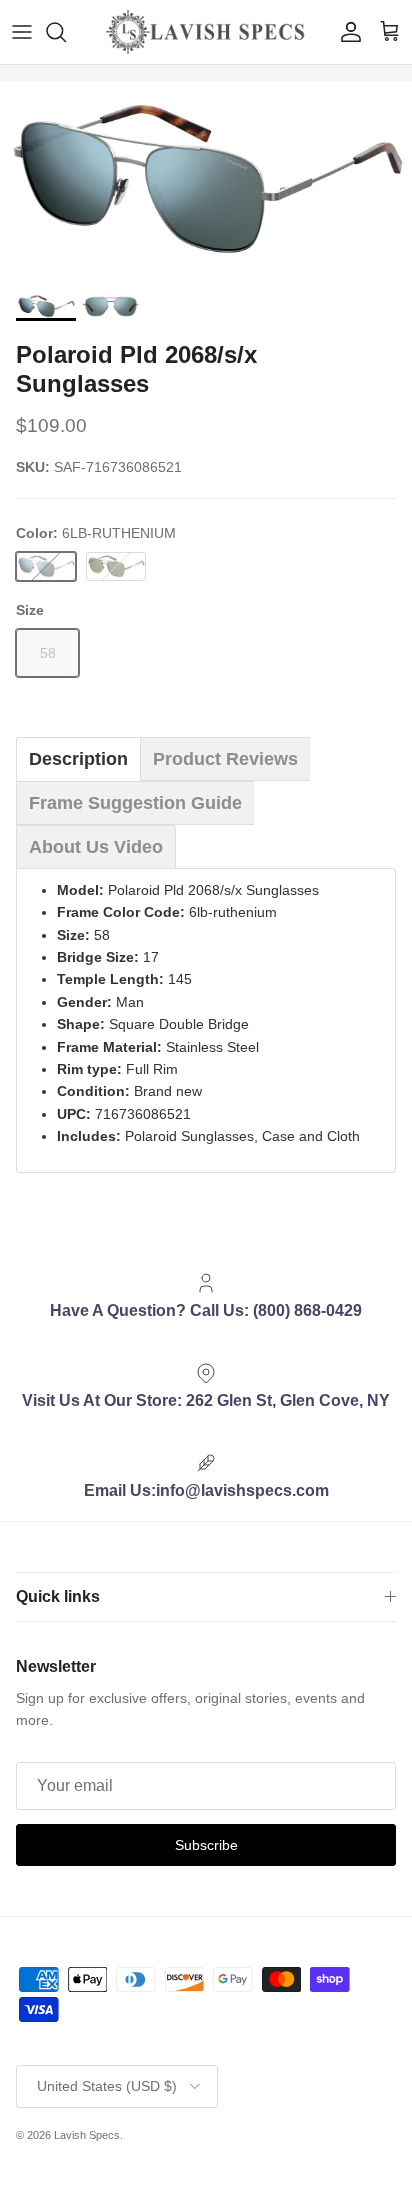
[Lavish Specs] (206, 32)
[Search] (66, 32)
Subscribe (206, 1845)
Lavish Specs (87, 2135)
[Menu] (22, 32)
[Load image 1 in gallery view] (206, 181)
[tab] (78, 759)
